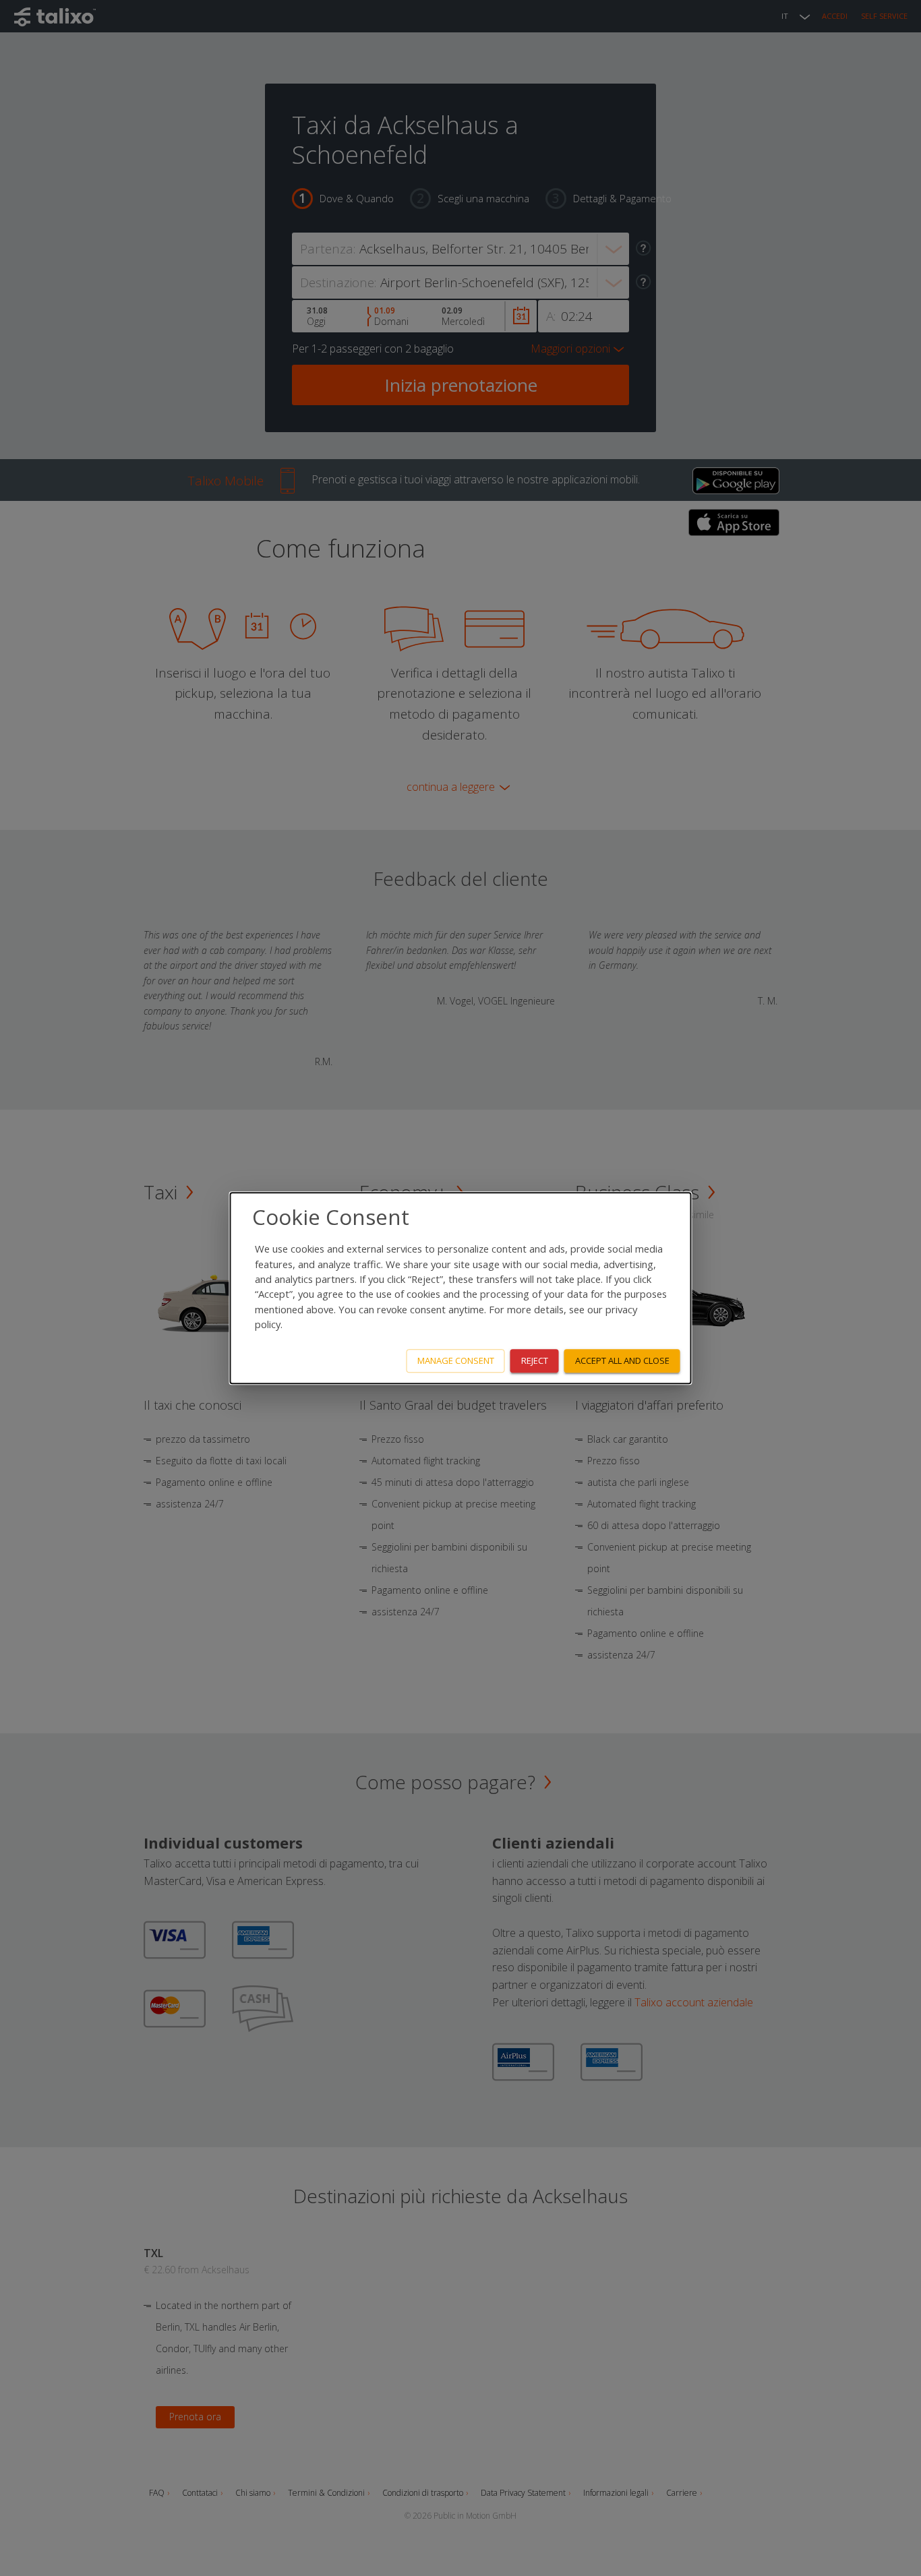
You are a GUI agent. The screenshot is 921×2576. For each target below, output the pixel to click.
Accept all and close (622, 1360)
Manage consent (456, 1360)
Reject (535, 1360)
